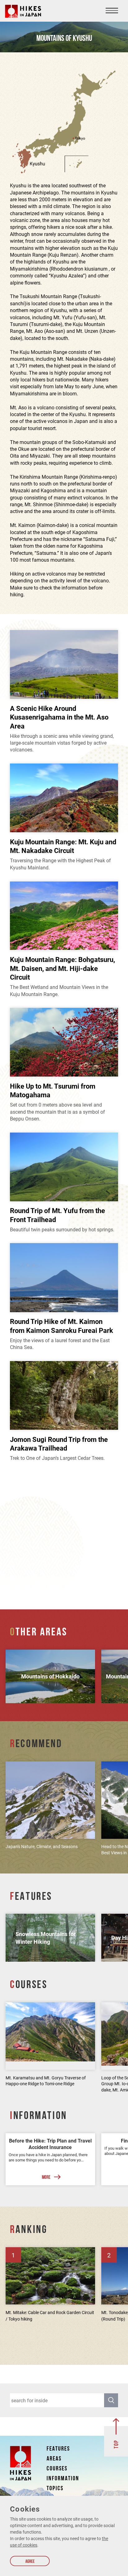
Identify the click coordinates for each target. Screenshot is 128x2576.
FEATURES (58, 2449)
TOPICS (55, 2489)
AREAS (54, 2459)
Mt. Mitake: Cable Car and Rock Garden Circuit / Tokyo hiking (50, 2316)
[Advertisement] (64, 1536)
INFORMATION (63, 2479)
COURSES (57, 2469)
